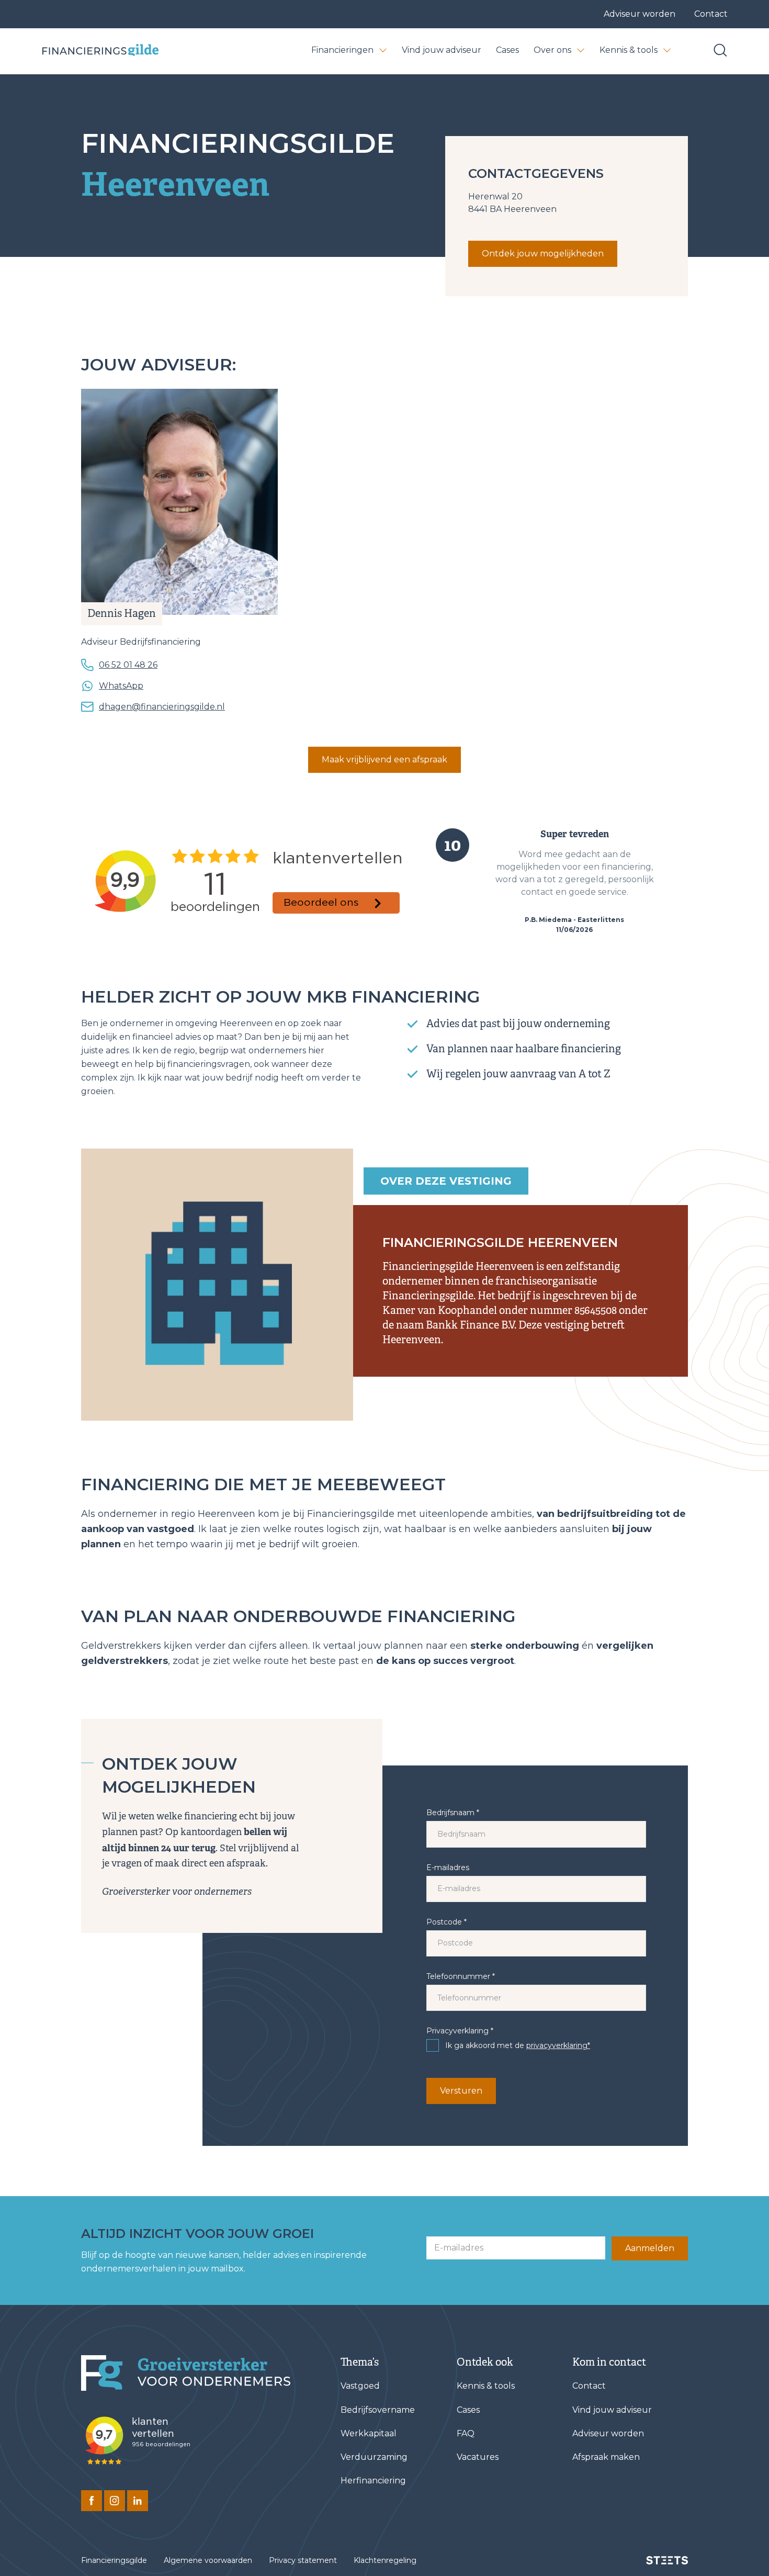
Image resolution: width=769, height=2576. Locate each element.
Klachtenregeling (385, 2560)
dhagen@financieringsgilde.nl (162, 707)
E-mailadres (448, 1868)
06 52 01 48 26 (128, 665)
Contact (711, 14)
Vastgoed (360, 2386)
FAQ (466, 2433)
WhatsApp (121, 686)
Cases (507, 50)
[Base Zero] (100, 50)
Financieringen (342, 50)
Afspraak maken (606, 2457)
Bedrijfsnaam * (453, 1813)
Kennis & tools (629, 50)
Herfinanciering (373, 2481)
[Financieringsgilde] (186, 2373)
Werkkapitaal (369, 2433)
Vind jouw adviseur (442, 50)
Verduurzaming (374, 2457)
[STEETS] (667, 2560)
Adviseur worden (640, 14)
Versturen (461, 2091)
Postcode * (446, 1922)
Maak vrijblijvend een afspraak (384, 760)
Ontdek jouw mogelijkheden (543, 254)
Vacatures (478, 2457)
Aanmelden (650, 2248)
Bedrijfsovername (378, 2410)
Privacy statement (303, 2560)
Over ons (552, 50)
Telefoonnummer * (461, 1976)
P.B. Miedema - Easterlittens (574, 920)
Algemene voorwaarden (208, 2560)
